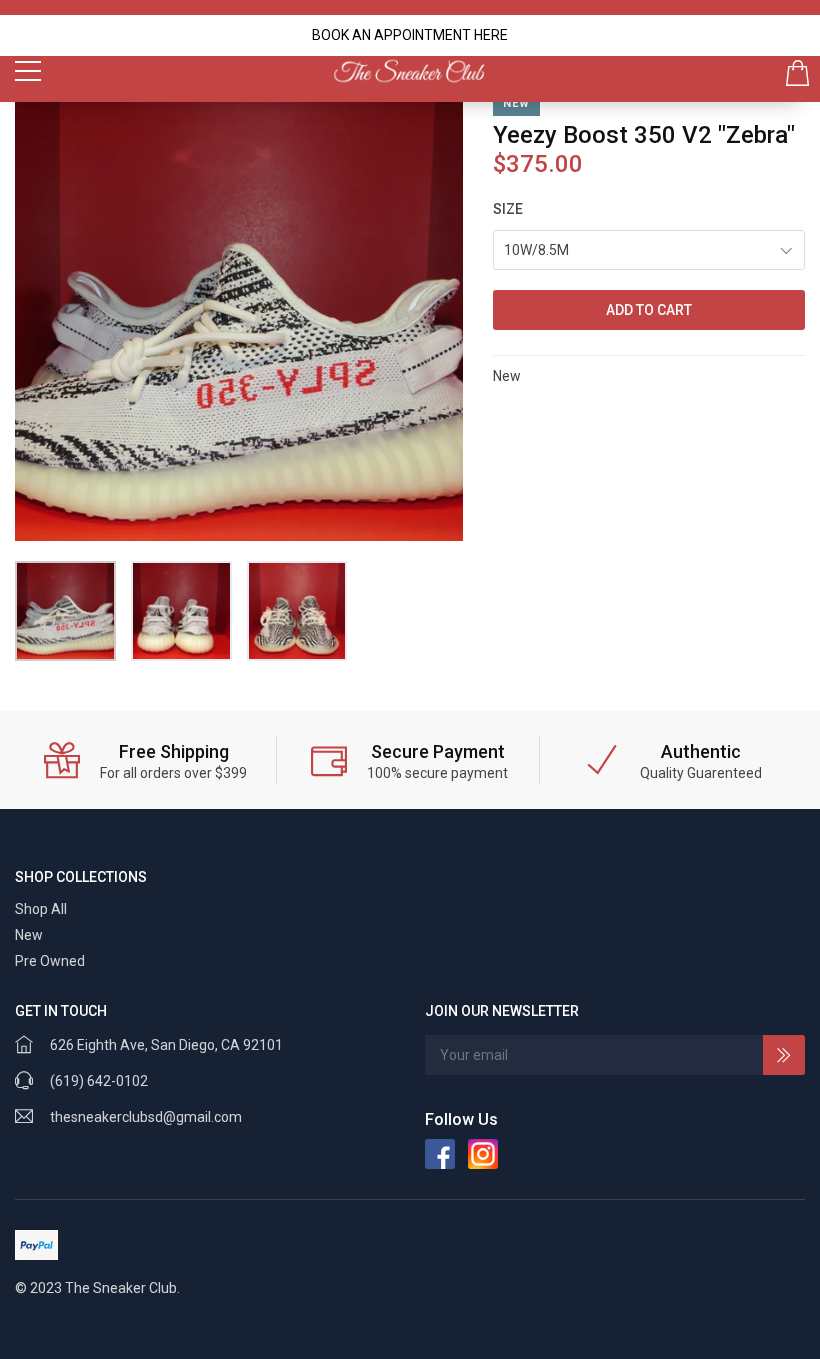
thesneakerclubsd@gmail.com (146, 1117)
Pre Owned (50, 961)
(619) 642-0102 (99, 1081)
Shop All (41, 909)
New (29, 935)
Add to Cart (649, 310)
